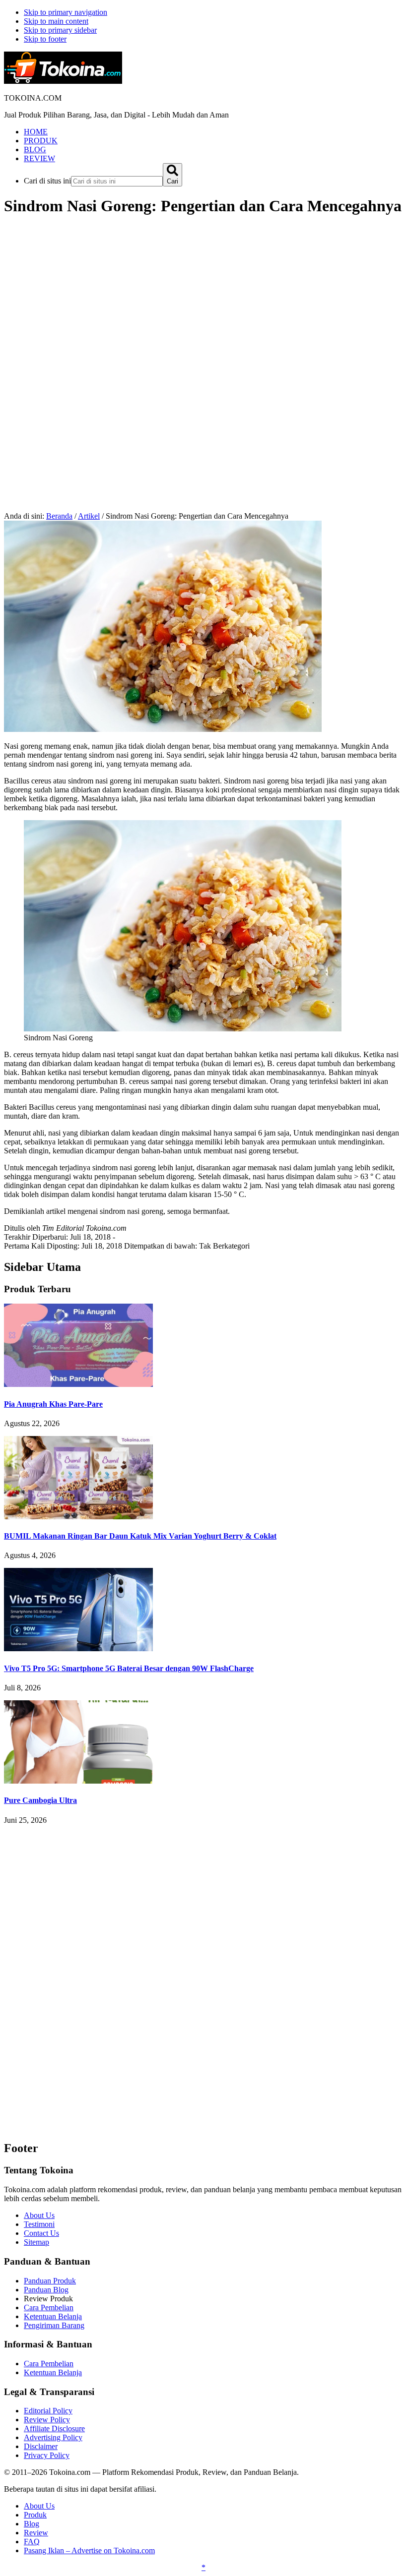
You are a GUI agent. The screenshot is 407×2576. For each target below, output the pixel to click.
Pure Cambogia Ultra (40, 1800)
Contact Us (41, 2233)
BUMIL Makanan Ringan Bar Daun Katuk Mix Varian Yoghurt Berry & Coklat (140, 1536)
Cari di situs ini (47, 181)
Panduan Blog (46, 2290)
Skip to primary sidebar (60, 30)
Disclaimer (41, 2446)
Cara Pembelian (49, 2307)
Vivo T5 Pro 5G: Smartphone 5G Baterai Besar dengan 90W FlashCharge (129, 1668)
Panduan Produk (50, 2281)
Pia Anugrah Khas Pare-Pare (53, 1404)
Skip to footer (45, 39)
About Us (39, 2215)
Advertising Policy (53, 2437)
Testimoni (39, 2224)
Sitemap (36, 2242)
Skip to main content (56, 21)
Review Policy (47, 2420)
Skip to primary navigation (66, 12)
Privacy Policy (47, 2455)
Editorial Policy (48, 2411)
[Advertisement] (203, 296)
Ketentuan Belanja (53, 2316)
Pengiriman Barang (54, 2325)
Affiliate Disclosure (54, 2428)
